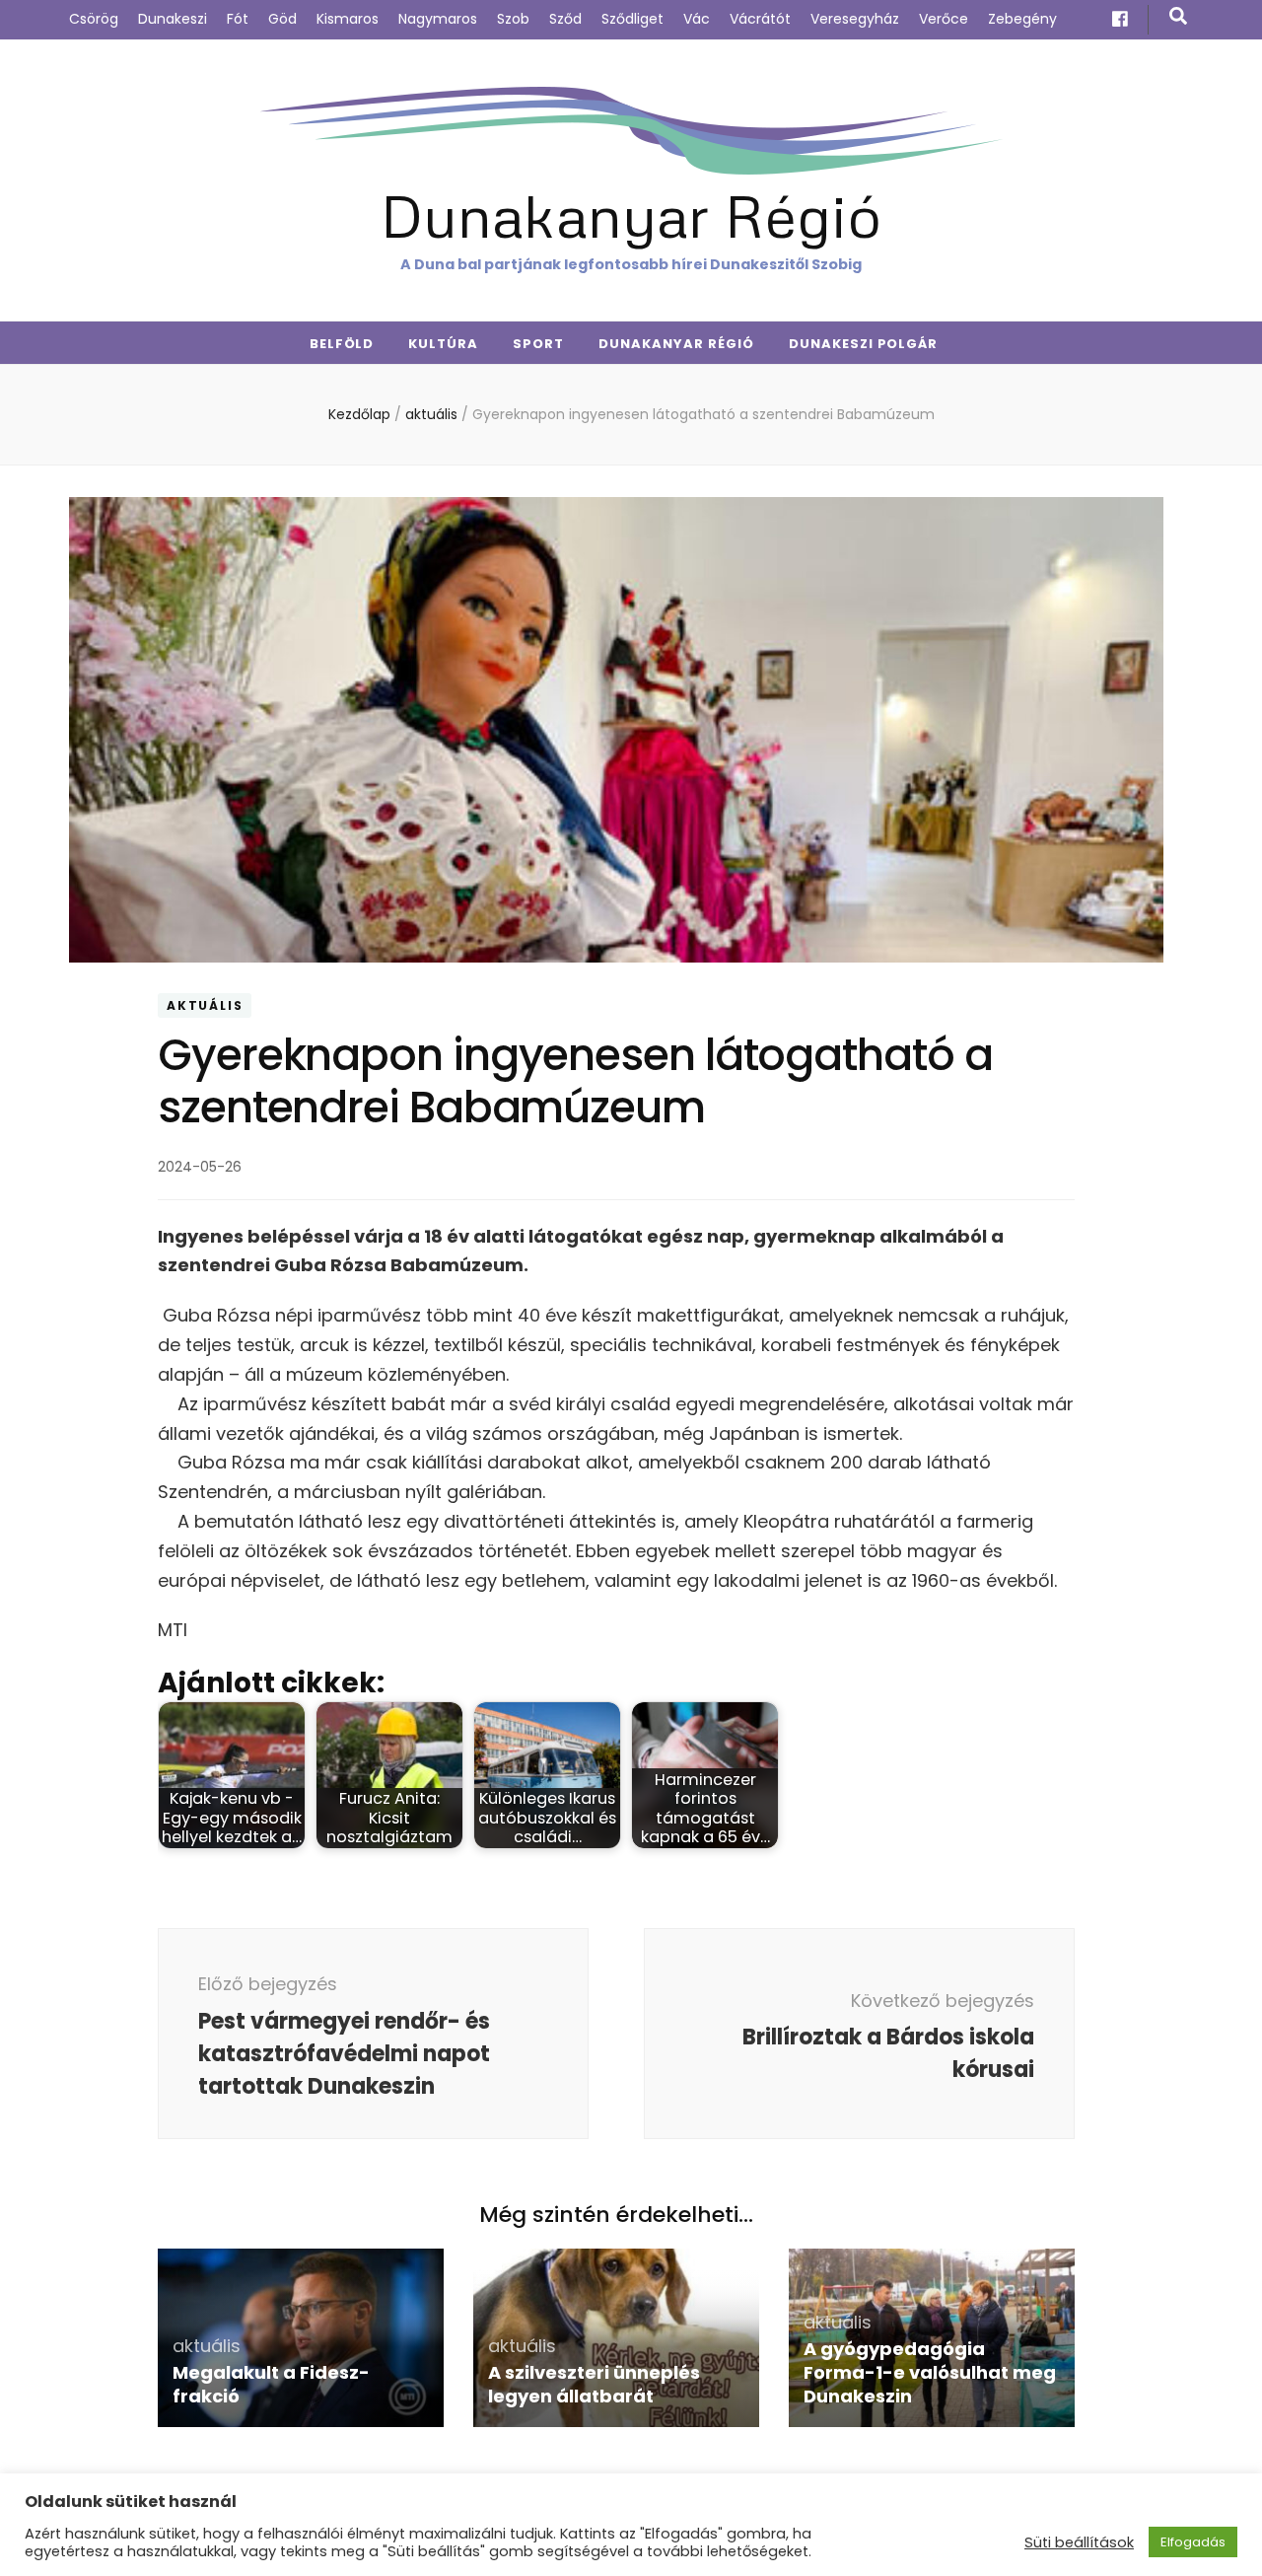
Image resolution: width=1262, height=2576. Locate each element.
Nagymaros (438, 19)
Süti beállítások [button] (1079, 2542)
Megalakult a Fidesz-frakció (271, 2384)
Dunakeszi (173, 19)
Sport (538, 344)
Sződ (565, 19)
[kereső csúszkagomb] (1178, 16)
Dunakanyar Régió (631, 215)
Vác (697, 19)
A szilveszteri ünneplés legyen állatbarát (594, 2384)
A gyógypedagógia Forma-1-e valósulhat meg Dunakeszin (930, 2372)
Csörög (94, 19)
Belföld (342, 344)
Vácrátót (760, 19)
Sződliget (632, 19)
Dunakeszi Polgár (864, 344)
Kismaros (348, 19)
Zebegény (1022, 19)
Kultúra (443, 344)
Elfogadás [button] (1193, 2542)
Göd (282, 19)
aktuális (205, 1005)
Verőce (944, 19)
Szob (513, 19)
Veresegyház (855, 19)
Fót (238, 19)
